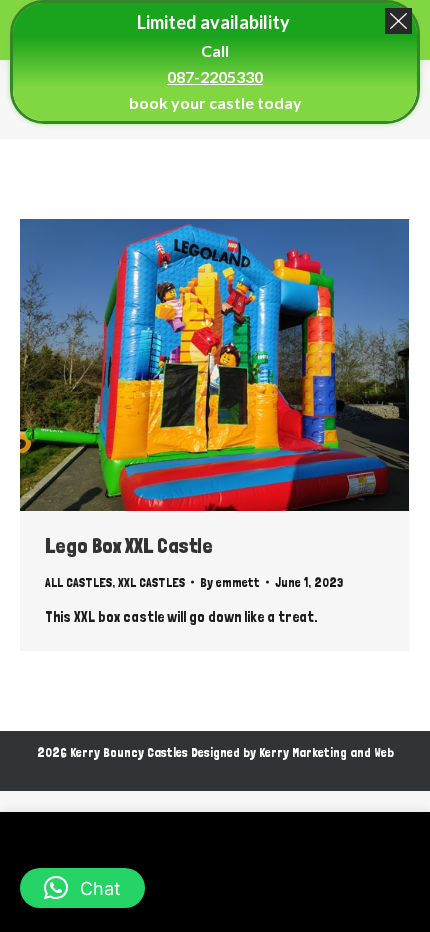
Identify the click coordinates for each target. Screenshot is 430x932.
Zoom (188, 365)
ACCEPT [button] (283, 899)
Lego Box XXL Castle (129, 546)
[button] (82, 888)
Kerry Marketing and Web (326, 752)
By (230, 582)
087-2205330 (215, 76)
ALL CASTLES (78, 582)
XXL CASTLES (151, 582)
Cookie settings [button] (176, 899)
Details (242, 365)
